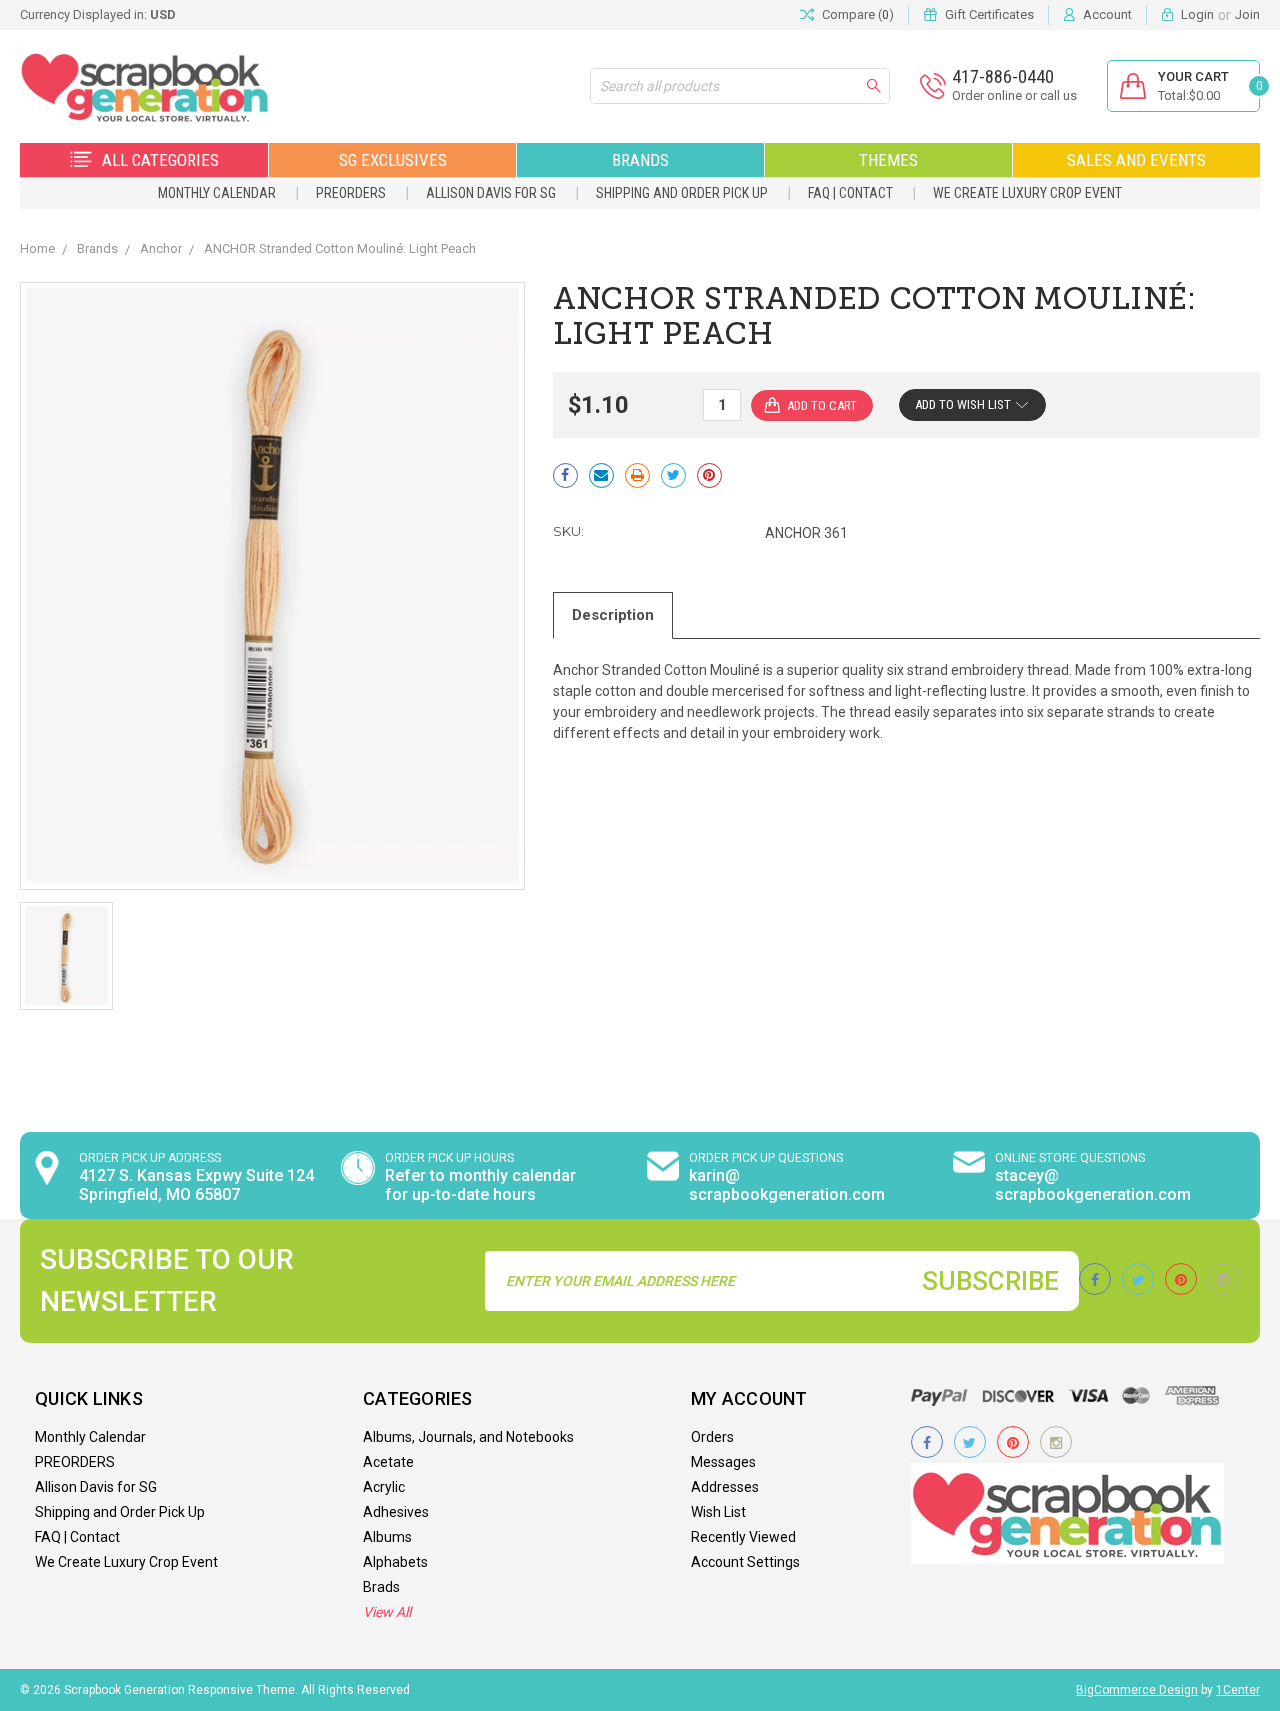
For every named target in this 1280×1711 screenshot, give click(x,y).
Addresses (725, 1487)
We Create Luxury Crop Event (1027, 193)
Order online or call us (1014, 95)
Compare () (858, 14)
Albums (387, 1537)
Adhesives (396, 1512)
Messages (723, 1462)
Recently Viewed (743, 1537)
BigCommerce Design (1137, 1690)
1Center (1238, 1690)
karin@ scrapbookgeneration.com (787, 1185)
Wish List (718, 1512)
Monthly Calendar (217, 193)
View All (387, 1612)
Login (1197, 14)
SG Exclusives (393, 160)
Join (1247, 14)
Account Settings (745, 1562)
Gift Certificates (989, 14)
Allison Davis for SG (491, 193)
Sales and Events (1136, 160)
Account (1107, 14)
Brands (640, 160)
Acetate (388, 1462)
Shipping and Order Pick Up (682, 193)
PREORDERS (351, 193)
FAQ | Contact (850, 193)
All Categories (160, 160)
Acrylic (384, 1487)
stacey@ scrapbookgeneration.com (1093, 1185)
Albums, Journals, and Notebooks (468, 1437)
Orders (712, 1437)
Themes (888, 160)
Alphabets (395, 1562)
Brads (381, 1587)
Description (613, 615)
